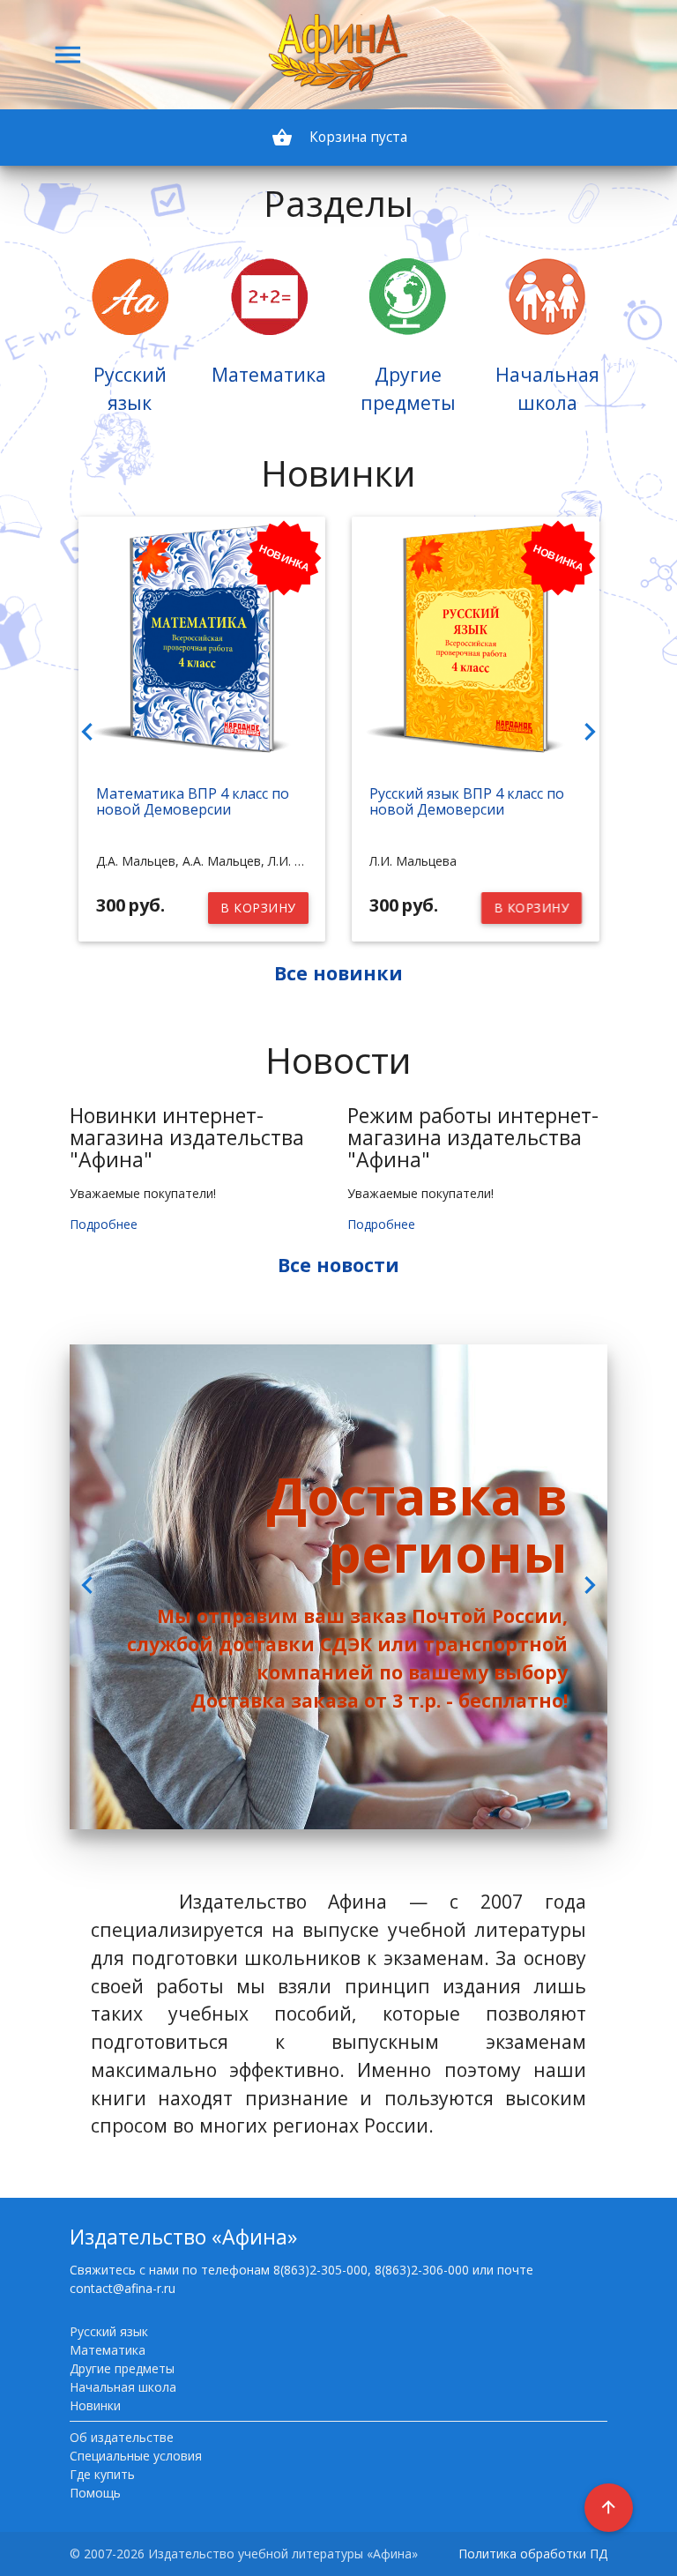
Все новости (338, 1265)
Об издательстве (122, 2437)
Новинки (95, 2405)
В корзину (258, 908)
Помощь (95, 2493)
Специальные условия (136, 2456)
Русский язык (109, 2331)
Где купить (102, 2474)
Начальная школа (123, 2387)
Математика (108, 2350)
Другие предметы (122, 2368)
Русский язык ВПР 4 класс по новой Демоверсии (467, 801)
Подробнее (104, 1224)
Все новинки (338, 973)
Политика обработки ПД (533, 2554)
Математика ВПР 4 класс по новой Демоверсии (193, 801)
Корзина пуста (339, 138)
